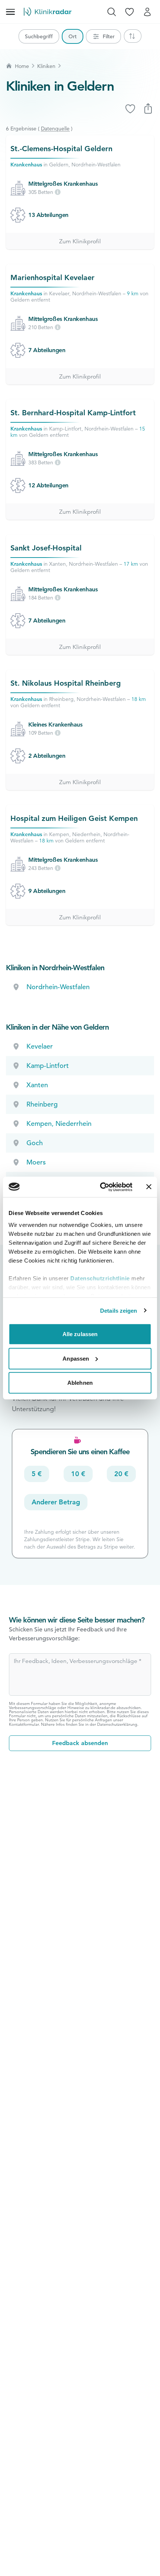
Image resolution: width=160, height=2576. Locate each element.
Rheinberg (42, 1104)
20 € (121, 1474)
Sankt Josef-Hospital (46, 548)
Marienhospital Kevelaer (52, 277)
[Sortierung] (133, 36)
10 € (78, 1474)
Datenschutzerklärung (117, 1724)
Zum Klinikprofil (80, 241)
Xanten (37, 1085)
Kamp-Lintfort (48, 1066)
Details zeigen (119, 1310)
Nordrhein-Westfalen (58, 987)
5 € (37, 1474)
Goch (35, 1143)
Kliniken (46, 66)
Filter (109, 36)
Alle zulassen (80, 1334)
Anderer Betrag (56, 1502)
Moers (36, 1162)
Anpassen (76, 1358)
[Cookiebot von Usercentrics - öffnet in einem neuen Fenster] (101, 1187)
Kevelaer (40, 1046)
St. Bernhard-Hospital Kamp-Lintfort (73, 413)
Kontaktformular (24, 1724)
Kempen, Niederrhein (59, 1123)
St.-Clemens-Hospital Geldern (61, 149)
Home (22, 66)
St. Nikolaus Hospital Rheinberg (66, 683)
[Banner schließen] (149, 1187)
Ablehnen (80, 1383)
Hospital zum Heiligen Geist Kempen (74, 818)
